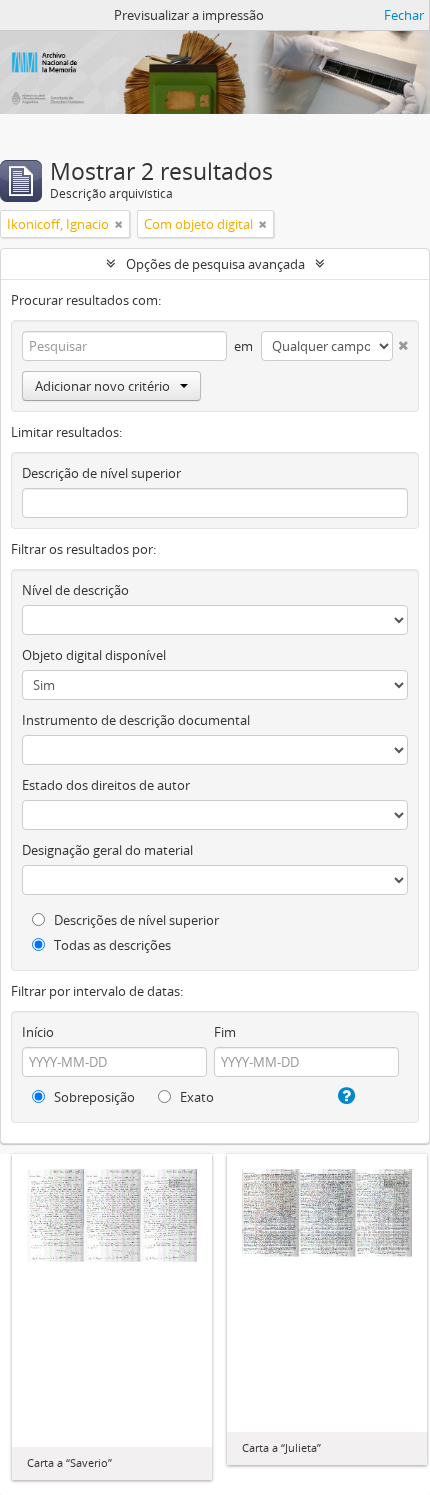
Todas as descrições (111, 945)
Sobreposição (93, 1097)
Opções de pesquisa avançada (215, 264)
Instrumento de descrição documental (136, 720)
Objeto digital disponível (94, 655)
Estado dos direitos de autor (106, 785)
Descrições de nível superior (135, 920)
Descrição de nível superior (101, 473)
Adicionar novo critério (102, 386)
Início (38, 1032)
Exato (195, 1097)
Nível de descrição (75, 590)
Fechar (404, 15)
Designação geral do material (107, 850)
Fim (225, 1032)
